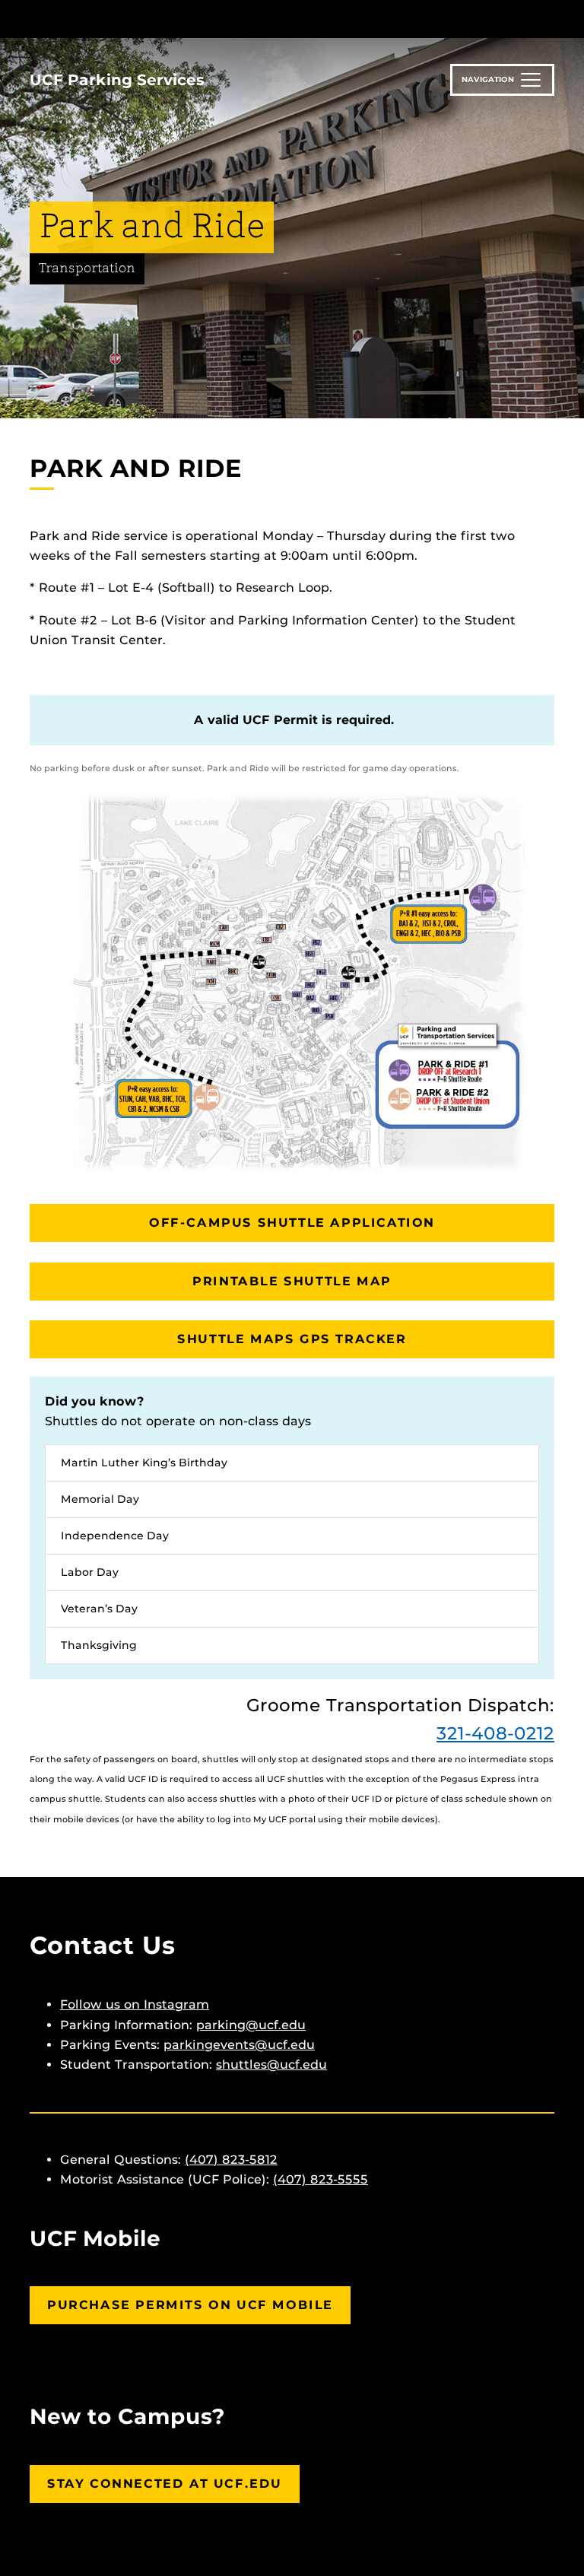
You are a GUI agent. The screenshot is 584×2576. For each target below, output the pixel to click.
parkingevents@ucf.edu (239, 2045)
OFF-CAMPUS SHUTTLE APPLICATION (292, 1223)
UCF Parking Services (117, 80)
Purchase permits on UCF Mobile (190, 2305)
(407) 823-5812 (231, 2160)
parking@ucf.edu (251, 2025)
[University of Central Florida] (131, 19)
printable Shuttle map (292, 1281)
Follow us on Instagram (135, 2004)
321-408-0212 (495, 1733)
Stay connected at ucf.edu (165, 2484)
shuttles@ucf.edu (271, 2065)
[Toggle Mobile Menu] (551, 18)
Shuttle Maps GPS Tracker (292, 1339)
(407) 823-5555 (321, 2179)
